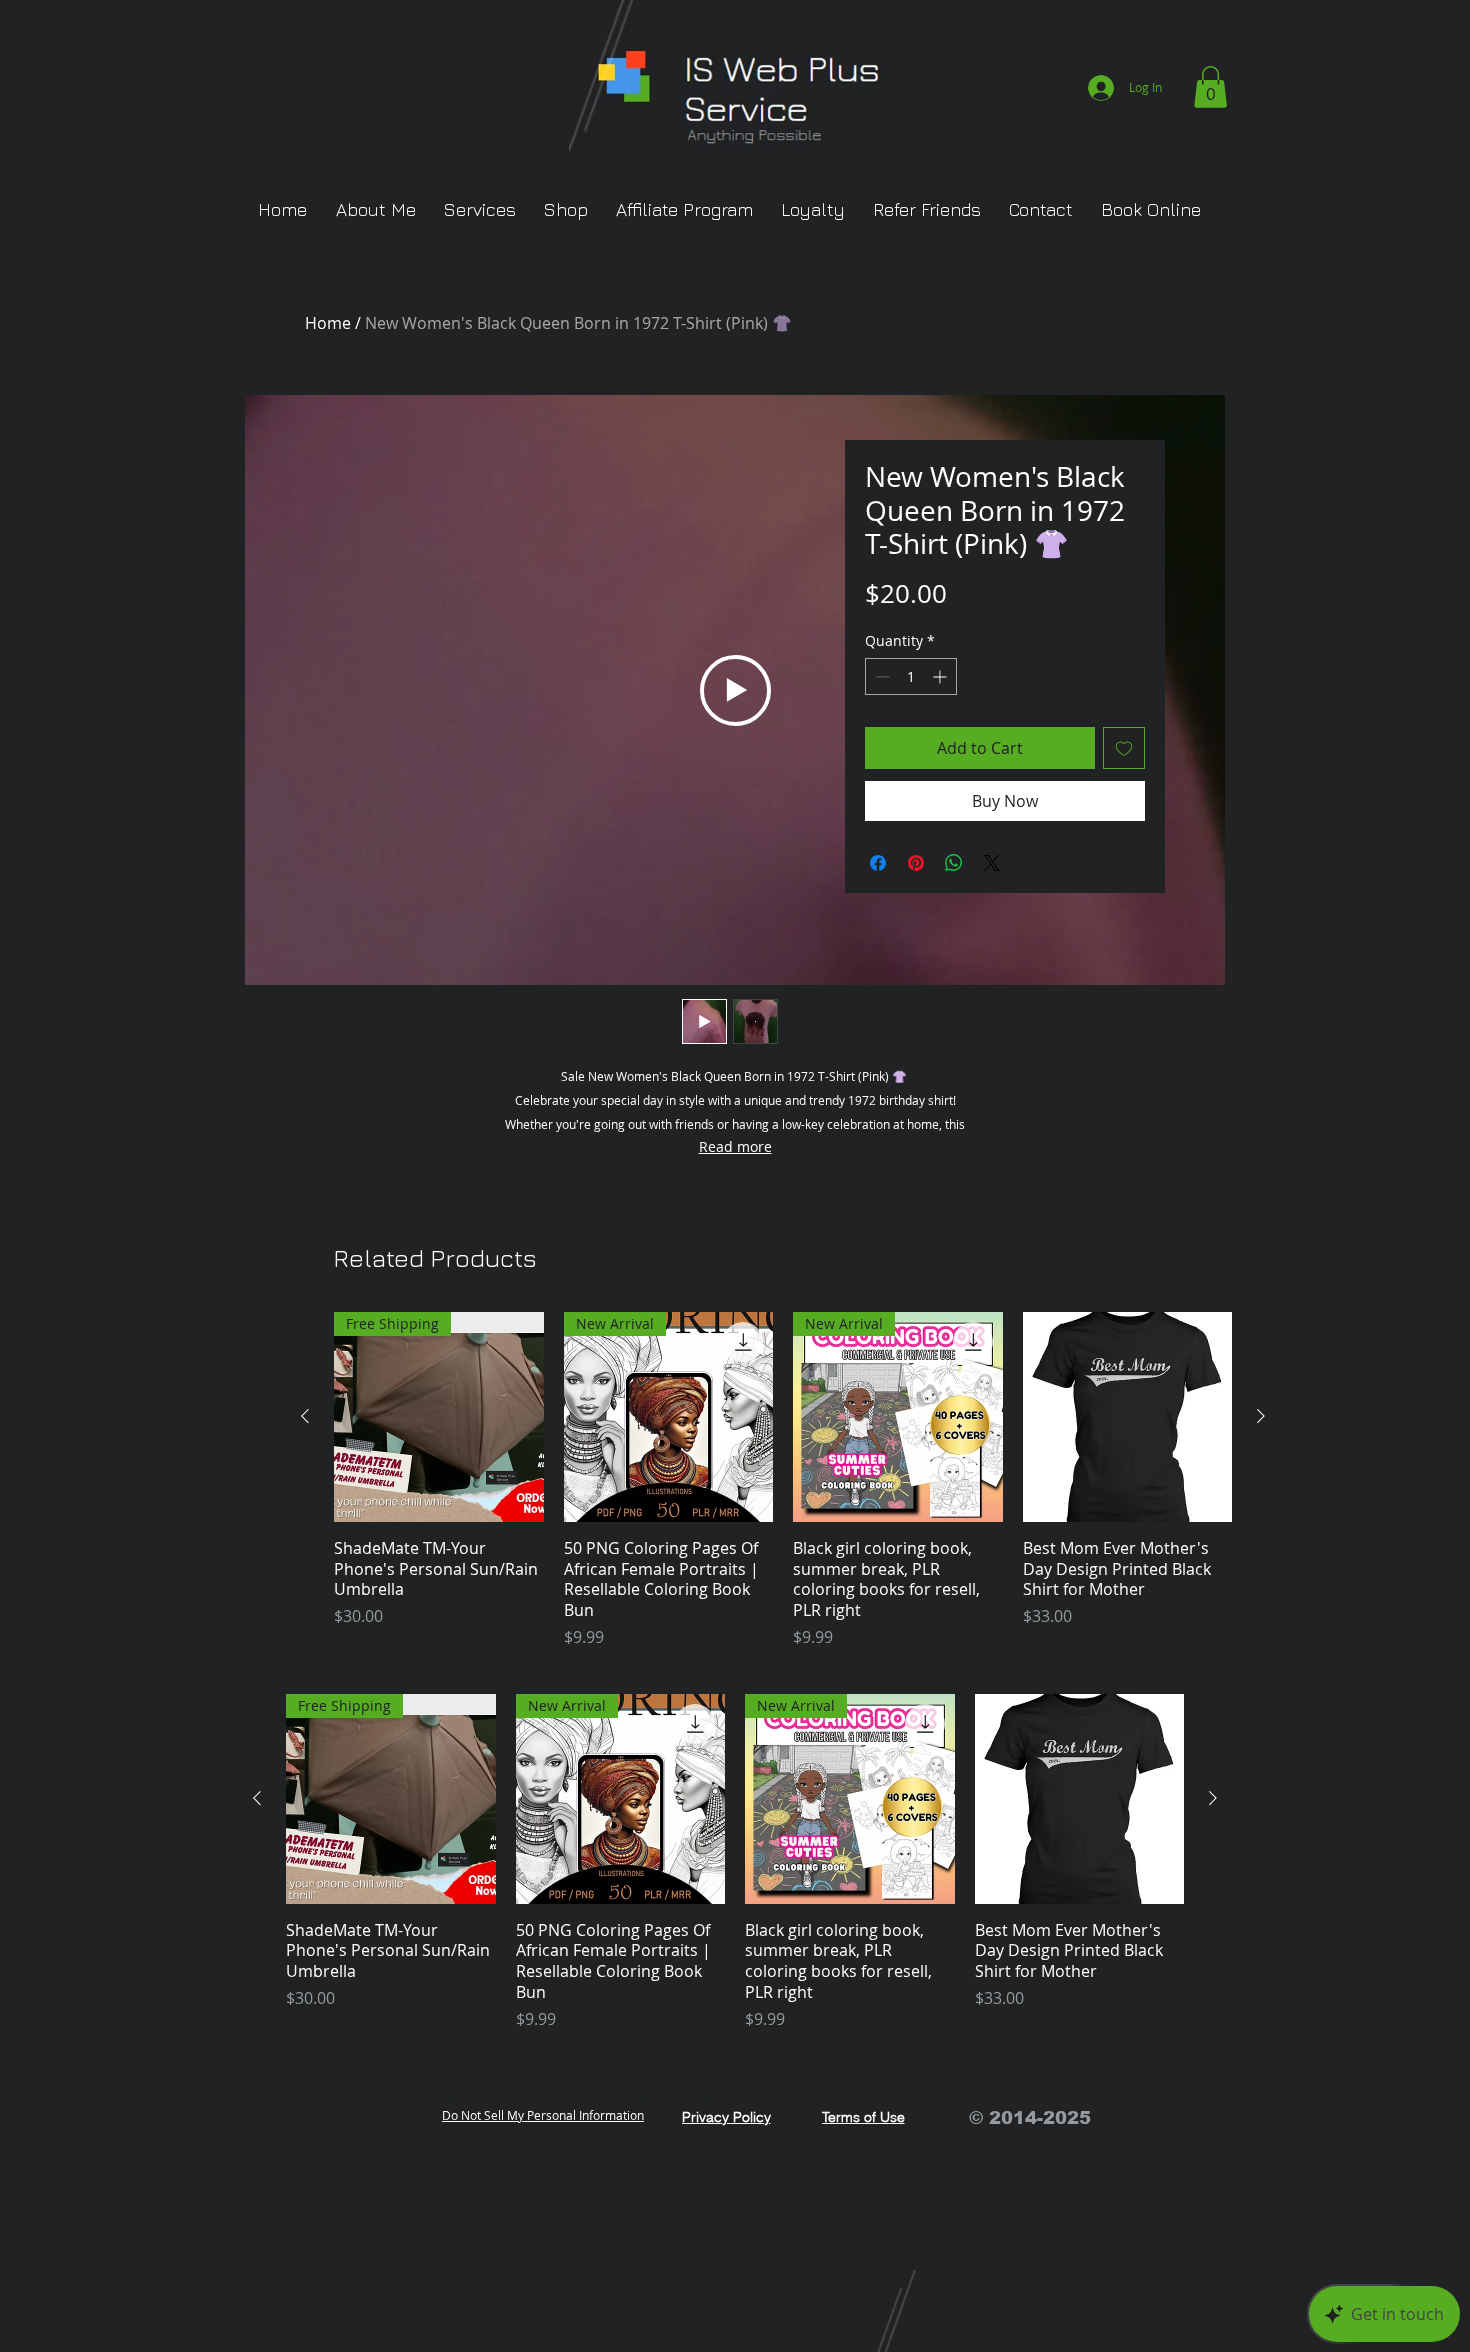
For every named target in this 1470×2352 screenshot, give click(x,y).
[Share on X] (992, 863)
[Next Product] (1261, 1416)
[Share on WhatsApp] (954, 863)
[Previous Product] (305, 1416)
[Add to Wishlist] (1124, 748)
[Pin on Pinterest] (916, 863)
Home (328, 323)
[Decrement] (880, 676)
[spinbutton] (911, 676)
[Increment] (941, 676)
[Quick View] (1128, 1417)
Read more (735, 1146)
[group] (783, 1480)
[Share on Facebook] (878, 863)
